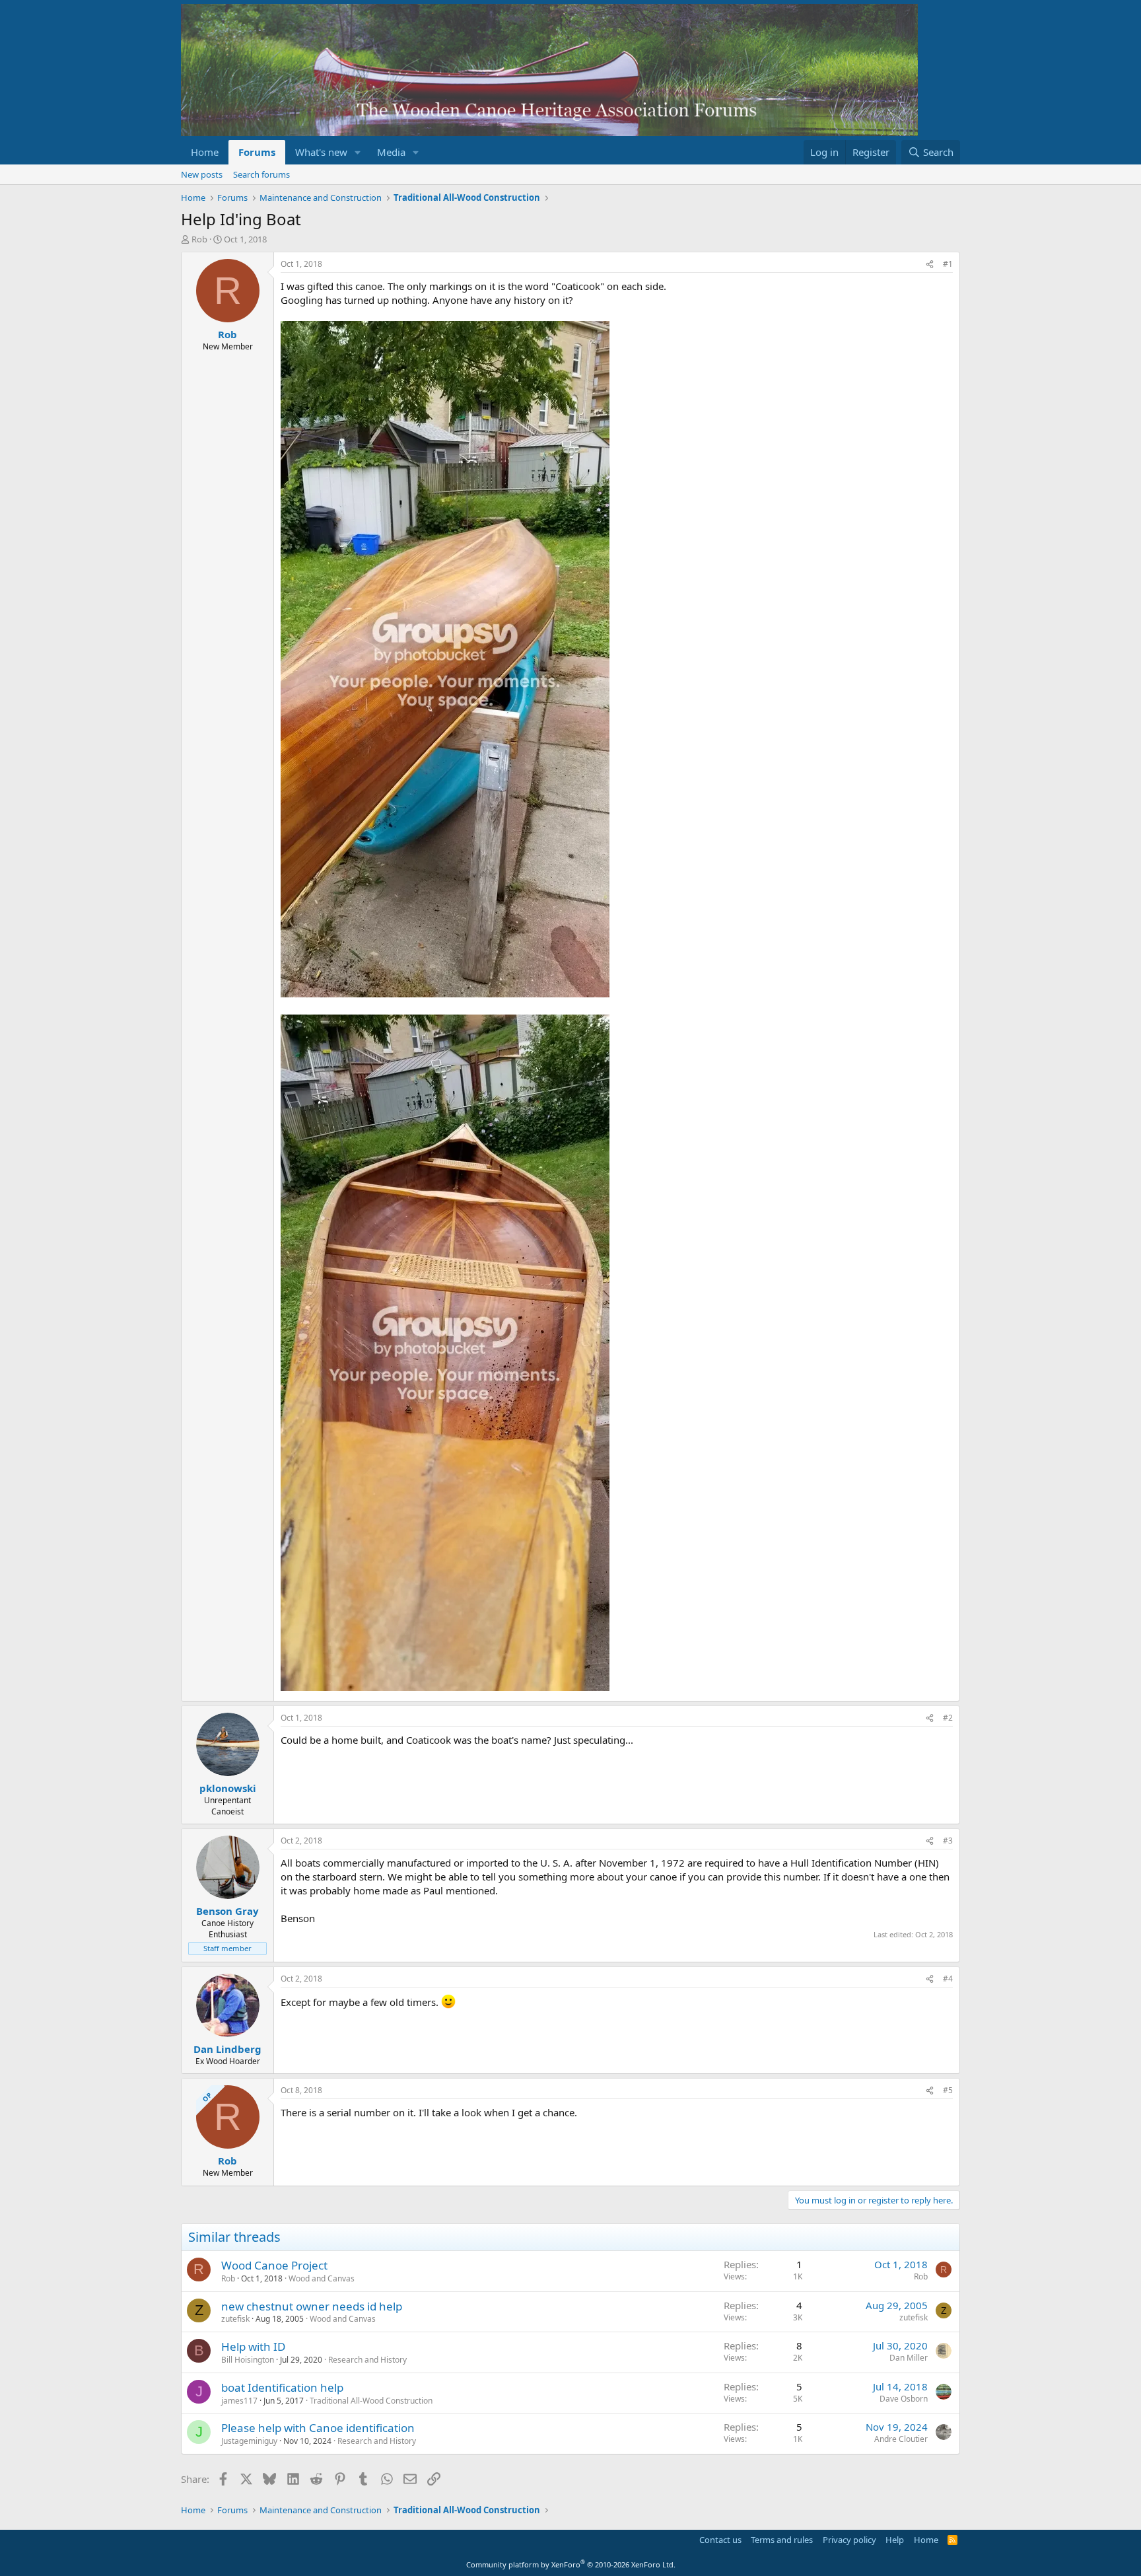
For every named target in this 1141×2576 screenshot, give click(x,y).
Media (391, 152)
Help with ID (253, 2346)
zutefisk (235, 2319)
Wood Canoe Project (274, 2265)
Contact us (720, 2540)
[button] (358, 152)
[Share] (930, 265)
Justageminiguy (249, 2441)
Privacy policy (849, 2540)
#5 (948, 2090)
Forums (257, 152)
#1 (948, 264)
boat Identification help (282, 2387)
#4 (948, 1979)
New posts (202, 174)
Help (895, 2540)
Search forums (261, 174)
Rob (199, 239)
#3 (948, 1841)
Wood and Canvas (322, 2278)
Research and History (367, 2360)
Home (205, 152)
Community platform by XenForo (571, 2564)
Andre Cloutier (901, 2439)
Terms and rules (782, 2540)
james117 (239, 2401)
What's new (321, 152)
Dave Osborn (904, 2399)
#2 (948, 1718)
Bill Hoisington (248, 2360)
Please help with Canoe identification (318, 2428)
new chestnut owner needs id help (312, 2306)
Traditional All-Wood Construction (371, 2401)
